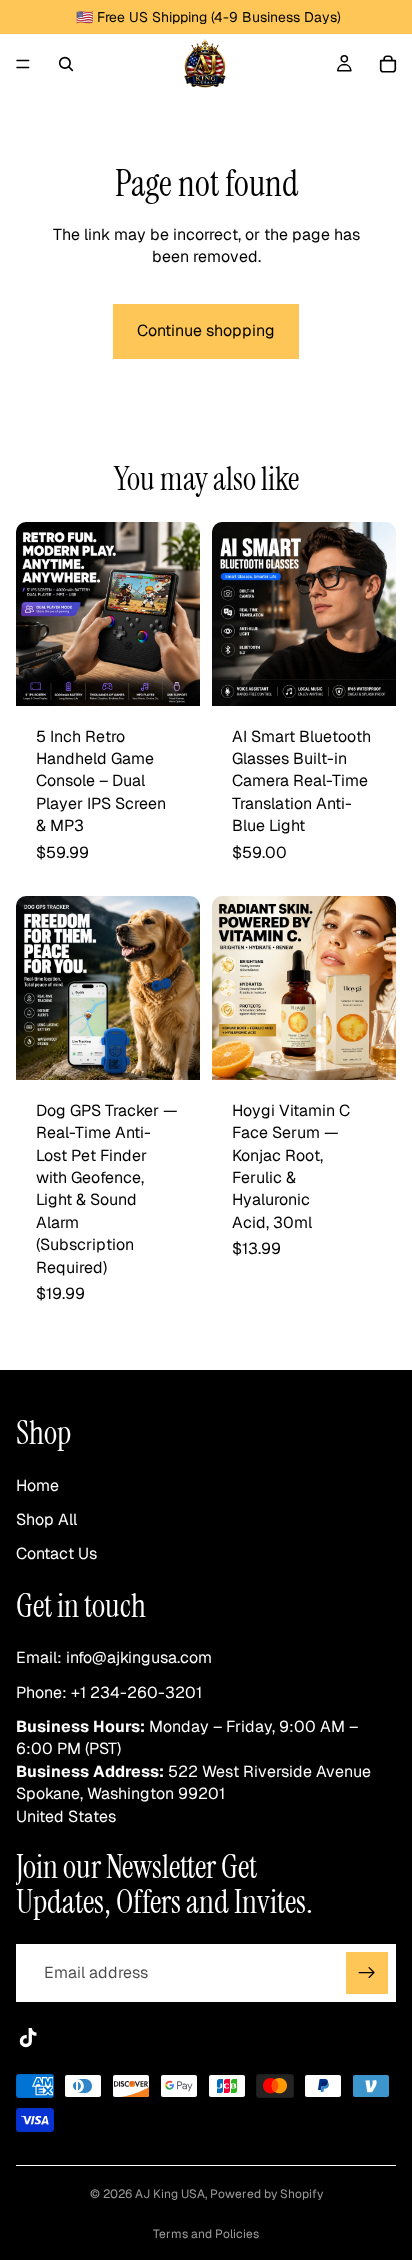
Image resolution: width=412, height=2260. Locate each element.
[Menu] (23, 64)
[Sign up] (367, 1974)
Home (37, 1485)
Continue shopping (206, 330)
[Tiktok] (28, 2039)
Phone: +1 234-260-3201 (109, 1692)
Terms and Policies (206, 2234)
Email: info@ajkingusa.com (114, 1658)
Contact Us (56, 1554)
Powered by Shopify (266, 2194)
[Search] (66, 64)
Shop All (46, 1519)
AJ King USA (170, 2194)
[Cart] (388, 64)
